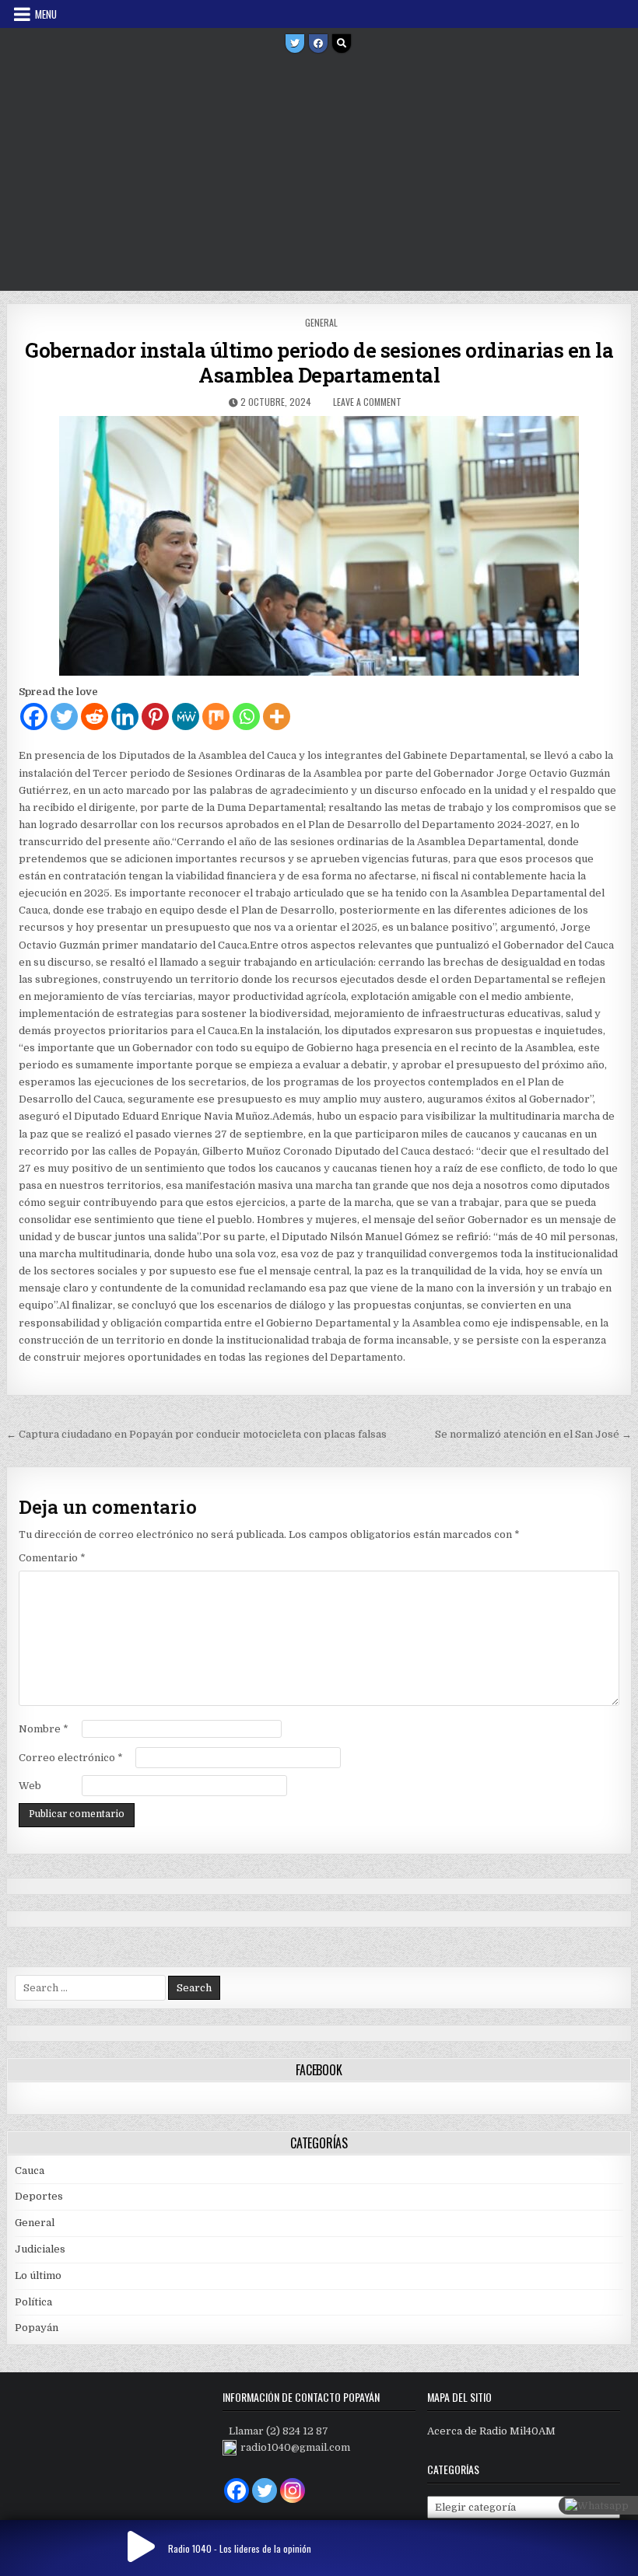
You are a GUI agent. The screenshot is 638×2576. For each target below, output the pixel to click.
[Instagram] (293, 2490)
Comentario (52, 1558)
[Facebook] (318, 44)
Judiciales (40, 2249)
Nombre (44, 1729)
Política (33, 2302)
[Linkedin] (125, 717)
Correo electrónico (71, 1758)
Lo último (38, 2275)
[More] (277, 717)
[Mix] (216, 717)
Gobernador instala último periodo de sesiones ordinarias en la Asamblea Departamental (319, 362)
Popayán (37, 2328)
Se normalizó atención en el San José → (533, 1434)
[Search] (342, 44)
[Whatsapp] (246, 717)
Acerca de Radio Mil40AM (491, 2431)
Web (30, 1786)
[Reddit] (95, 717)
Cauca (30, 2171)
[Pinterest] (155, 717)
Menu (46, 14)
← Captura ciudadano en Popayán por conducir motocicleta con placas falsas (196, 1434)
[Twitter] (295, 44)
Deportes (39, 2196)
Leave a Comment (367, 402)
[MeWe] (186, 717)
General (321, 322)
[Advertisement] (319, 174)
